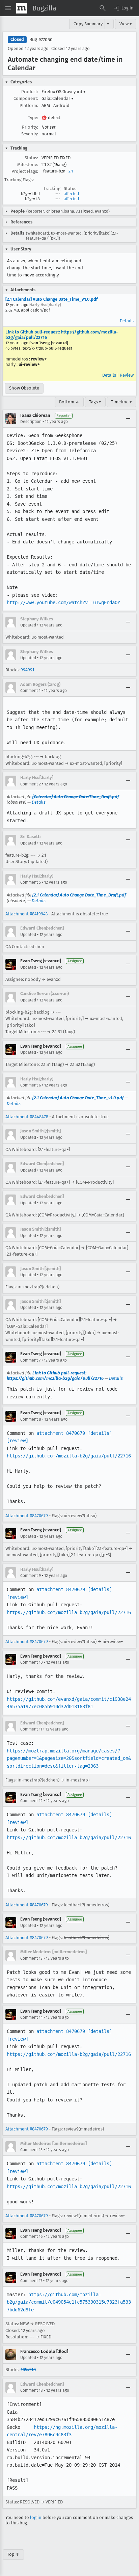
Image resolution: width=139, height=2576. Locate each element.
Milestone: (28, 165)
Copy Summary (88, 24)
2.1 (71, 171)
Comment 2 (31, 784)
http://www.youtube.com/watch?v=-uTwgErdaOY (63, 602)
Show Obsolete (24, 388)
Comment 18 (32, 2390)
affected (71, 194)
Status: (31, 158)
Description (31, 422)
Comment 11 (31, 1729)
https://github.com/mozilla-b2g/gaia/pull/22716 (69, 1456)
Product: (30, 92)
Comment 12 (31, 1801)
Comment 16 (31, 2236)
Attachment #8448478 (27, 1117)
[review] (18, 1441)
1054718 (28, 2370)
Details (127, 321)
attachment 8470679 (61, 1433)
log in (36, 2517)
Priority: (30, 127)
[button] (123, 8)
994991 (27, 670)
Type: (33, 118)
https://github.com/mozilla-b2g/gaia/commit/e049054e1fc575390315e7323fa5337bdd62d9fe (69, 2302)
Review (127, 375)
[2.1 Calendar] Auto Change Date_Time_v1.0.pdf (52, 299)
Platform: (29, 105)
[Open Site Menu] (8, 8)
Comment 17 (31, 2281)
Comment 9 (31, 1576)
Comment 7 (30, 1360)
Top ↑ (13, 2554)
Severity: (30, 134)
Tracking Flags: (19, 180)
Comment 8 (31, 1419)
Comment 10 (32, 1662)
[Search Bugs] (103, 8)
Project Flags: (25, 171)
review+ (39, 359)
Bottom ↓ (69, 402)
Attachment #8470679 (27, 1516)
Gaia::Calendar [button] (58, 98)
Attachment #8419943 (26, 914)
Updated (28, 625)
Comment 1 (30, 691)
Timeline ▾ (121, 402)
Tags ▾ (95, 402)
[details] (100, 1433)
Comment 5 (31, 882)
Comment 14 (31, 2017)
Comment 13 (31, 1958)
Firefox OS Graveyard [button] (64, 92)
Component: (26, 98)
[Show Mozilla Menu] (22, 8)
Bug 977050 (41, 40)
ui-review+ (29, 364)
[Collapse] (128, 419)
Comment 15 (31, 2150)
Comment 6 (31, 1085)
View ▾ (126, 24)
